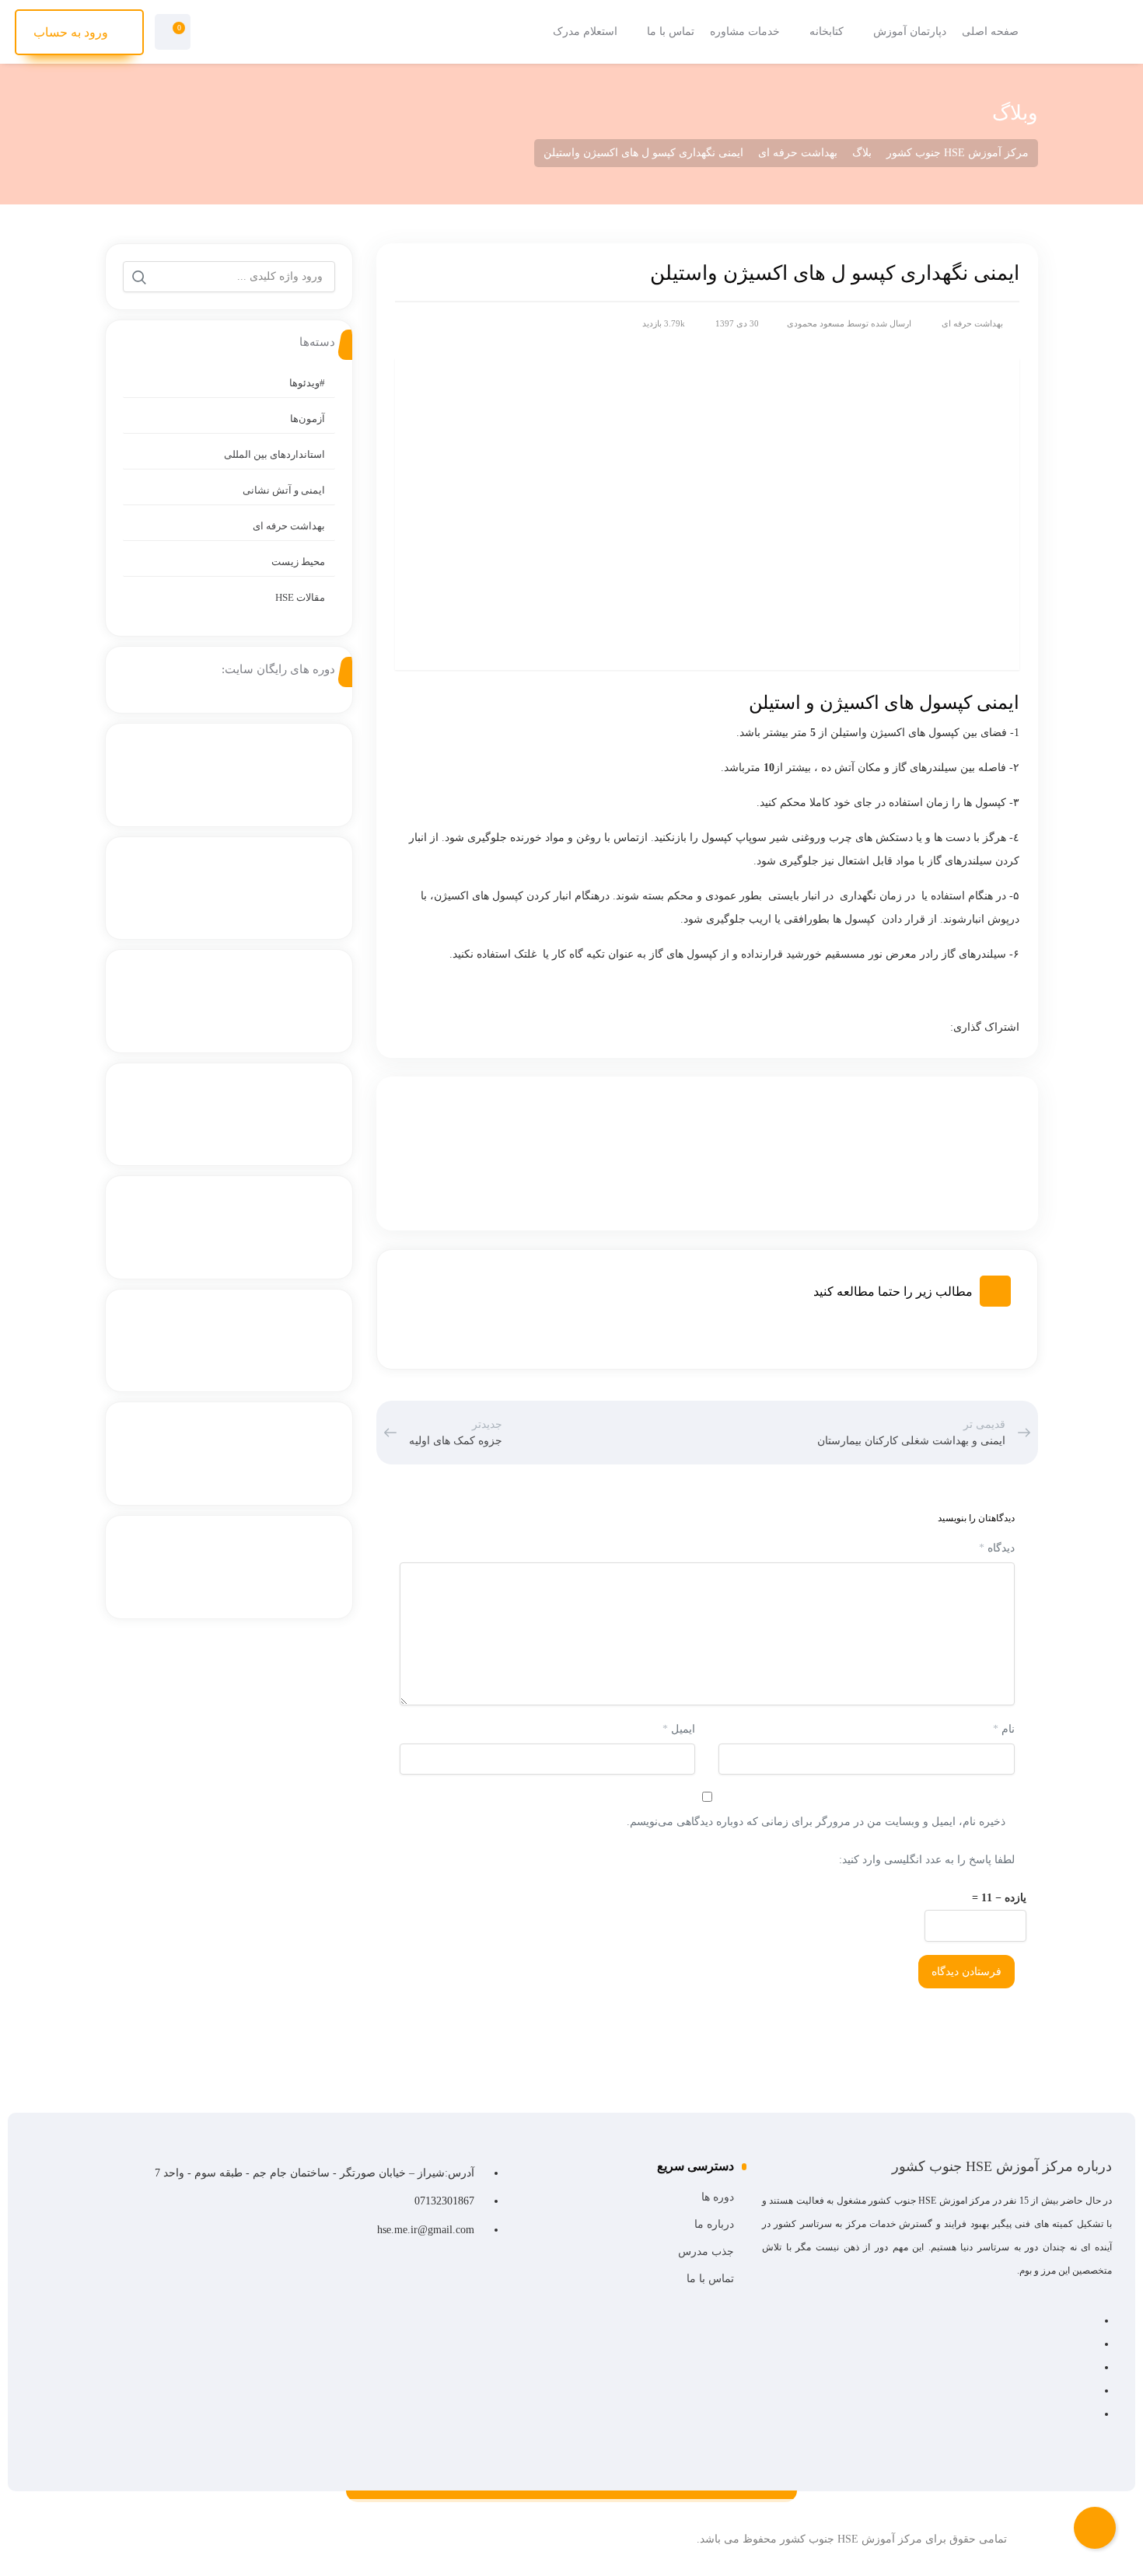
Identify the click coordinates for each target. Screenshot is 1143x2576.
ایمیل (679, 1729)
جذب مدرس (706, 2251)
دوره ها (718, 2197)
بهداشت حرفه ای (972, 323)
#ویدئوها (307, 383)
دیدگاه (997, 1548)
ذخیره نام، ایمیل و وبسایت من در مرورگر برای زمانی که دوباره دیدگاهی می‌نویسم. (816, 1822)
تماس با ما (710, 2279)
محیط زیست (298, 562)
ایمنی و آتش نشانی (284, 490)
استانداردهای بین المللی (274, 454)
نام (1004, 1729)
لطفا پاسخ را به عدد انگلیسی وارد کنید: (927, 1860)
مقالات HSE (300, 597)
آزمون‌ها (308, 419)
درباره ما (714, 2224)
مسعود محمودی (816, 323)
